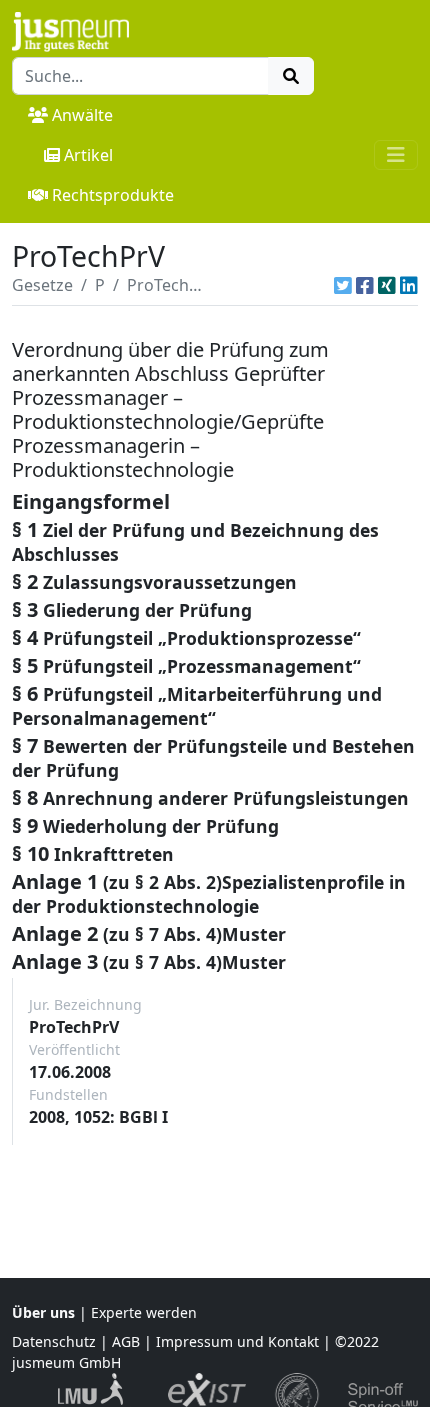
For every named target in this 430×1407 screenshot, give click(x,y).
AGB (126, 1341)
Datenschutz (54, 1341)
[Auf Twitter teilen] (343, 285)
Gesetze (42, 285)
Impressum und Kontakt (237, 1341)
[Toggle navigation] (396, 155)
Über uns (43, 1312)
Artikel (88, 155)
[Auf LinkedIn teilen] (409, 285)
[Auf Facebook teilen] (365, 285)
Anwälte (82, 115)
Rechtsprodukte (113, 195)
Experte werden (144, 1312)
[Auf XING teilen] (387, 285)
